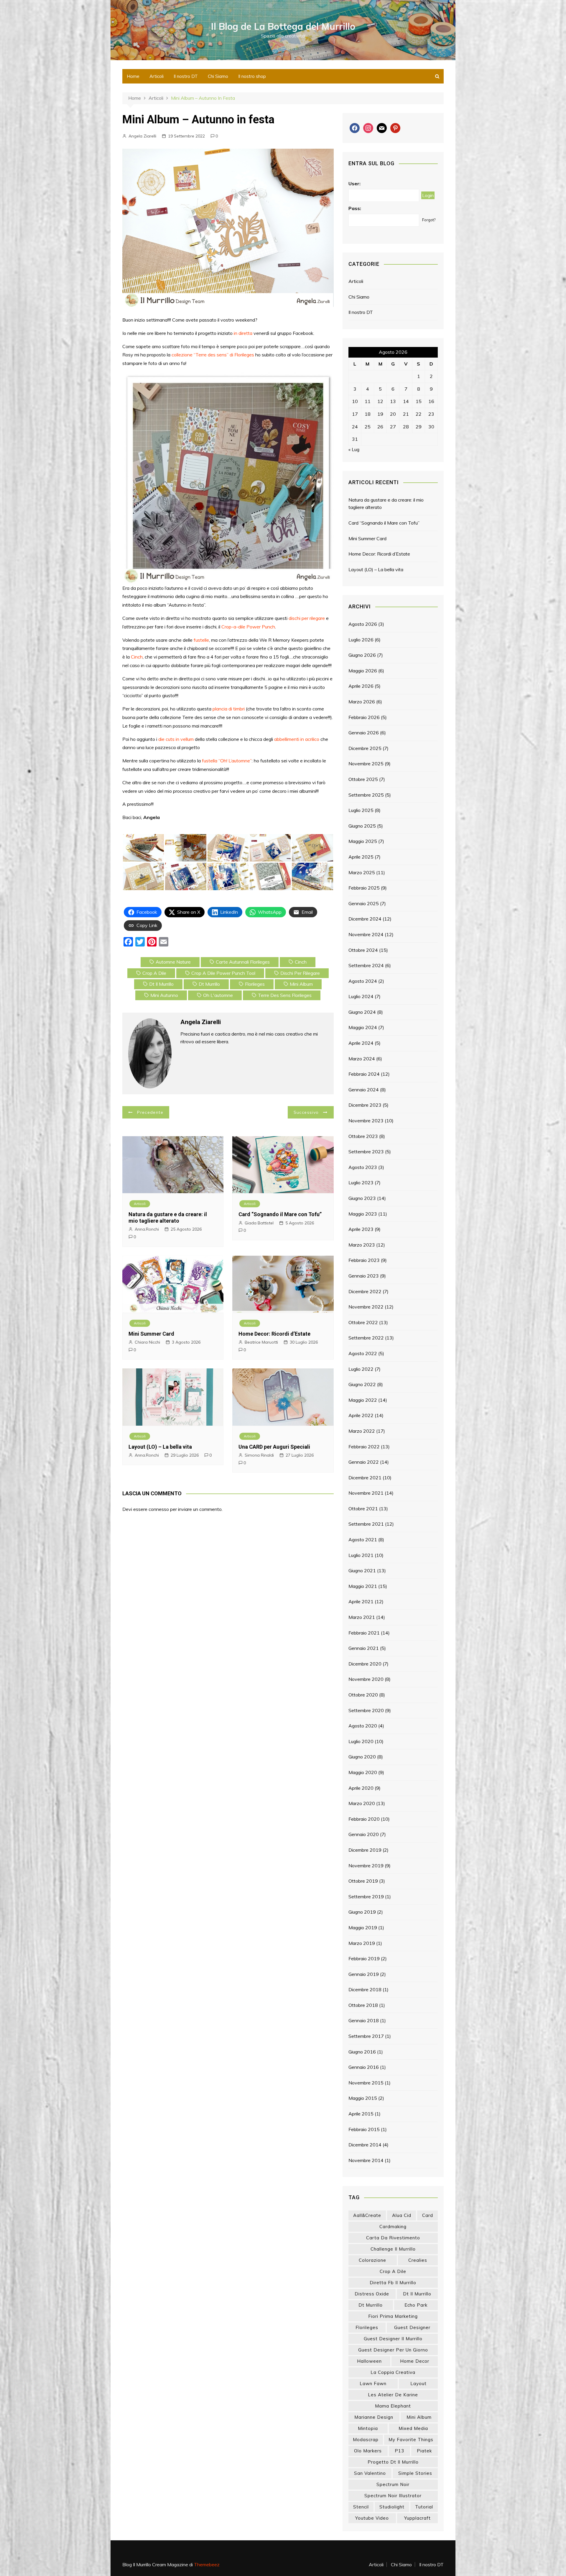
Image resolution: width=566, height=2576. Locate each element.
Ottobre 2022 (363, 1322)
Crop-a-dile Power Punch (248, 627)
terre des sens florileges (285, 995)
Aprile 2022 (361, 1415)
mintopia (368, 2428)
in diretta (243, 333)
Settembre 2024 (366, 965)
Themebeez (207, 2564)
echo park (416, 2305)
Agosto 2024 (363, 981)
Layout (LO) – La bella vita (160, 1447)
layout (418, 2383)
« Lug (354, 449)
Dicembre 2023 (365, 1105)
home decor (415, 2361)
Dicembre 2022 (365, 1291)
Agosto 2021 (363, 1540)
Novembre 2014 (366, 2160)
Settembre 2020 (366, 1710)
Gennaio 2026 (364, 733)
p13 (399, 2451)
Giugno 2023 (362, 1198)
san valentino (370, 2473)
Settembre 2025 (366, 795)
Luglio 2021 (361, 1555)
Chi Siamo (218, 76)
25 (368, 427)
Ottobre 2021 (363, 1509)
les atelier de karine (393, 2395)
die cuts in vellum (176, 739)
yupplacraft (417, 2518)
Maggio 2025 (363, 841)
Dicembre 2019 (365, 1850)
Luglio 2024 (361, 996)
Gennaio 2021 (364, 1648)
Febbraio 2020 (364, 1819)
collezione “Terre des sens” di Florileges (213, 355)
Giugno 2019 (362, 1912)
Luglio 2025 (361, 810)
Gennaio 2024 (364, 1090)
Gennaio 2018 (364, 2020)
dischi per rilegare (307, 618)
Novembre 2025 (366, 764)
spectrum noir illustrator (393, 2496)
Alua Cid (402, 2215)
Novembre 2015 (366, 2083)
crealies (418, 2260)
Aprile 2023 (361, 1229)
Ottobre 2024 (363, 950)
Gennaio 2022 (364, 1462)
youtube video (372, 2518)
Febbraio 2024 (364, 1074)
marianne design (374, 2417)
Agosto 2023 (363, 1167)
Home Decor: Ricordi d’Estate (274, 1334)
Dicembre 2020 (365, 1664)
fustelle (201, 640)
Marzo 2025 (362, 872)
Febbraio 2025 (364, 888)
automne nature (173, 962)
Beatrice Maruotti (261, 1342)
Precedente (150, 1112)
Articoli (157, 76)
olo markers (368, 2451)
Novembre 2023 (366, 1121)
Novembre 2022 (366, 1307)
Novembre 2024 (366, 934)
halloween (369, 2361)
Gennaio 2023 (364, 1276)
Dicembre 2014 (365, 2145)
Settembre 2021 (366, 1524)
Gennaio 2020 (364, 1834)
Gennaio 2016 (364, 2067)
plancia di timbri (229, 709)
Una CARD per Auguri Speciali (274, 1447)
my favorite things (411, 2440)
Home (133, 76)
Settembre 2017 (366, 2036)
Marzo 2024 (362, 1059)
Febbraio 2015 (364, 2129)
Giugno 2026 (362, 655)
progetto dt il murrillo (393, 2462)
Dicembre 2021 (365, 1478)
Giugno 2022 (362, 1384)
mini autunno (164, 995)
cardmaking (393, 2227)
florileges (255, 984)
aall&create (367, 2215)
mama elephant (393, 2406)
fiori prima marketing (393, 2316)
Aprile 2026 (361, 686)
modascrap (366, 2440)
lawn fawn (373, 2383)
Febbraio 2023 (364, 1260)
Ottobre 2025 (363, 779)
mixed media (413, 2428)
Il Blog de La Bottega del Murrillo (283, 26)
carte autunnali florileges (243, 962)
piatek (424, 2451)
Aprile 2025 (361, 857)
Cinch (137, 657)
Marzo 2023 (362, 1245)
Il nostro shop (252, 76)
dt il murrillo (161, 984)
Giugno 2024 (362, 1012)
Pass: (355, 208)
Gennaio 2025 (364, 903)
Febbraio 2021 (364, 1633)
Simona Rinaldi (259, 1455)
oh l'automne (218, 995)
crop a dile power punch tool (223, 973)
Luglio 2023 (361, 1183)
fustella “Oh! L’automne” (227, 761)
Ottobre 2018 (363, 2005)
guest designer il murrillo (393, 2339)
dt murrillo (209, 984)
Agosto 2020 (363, 1726)
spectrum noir (393, 2484)
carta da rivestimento (393, 2238)
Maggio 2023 (363, 1214)
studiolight (392, 2507)
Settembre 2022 (366, 1338)
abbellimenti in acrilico (297, 739)
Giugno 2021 (362, 1571)
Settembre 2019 (366, 1897)
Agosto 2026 (363, 624)
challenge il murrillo (393, 2249)
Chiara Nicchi (147, 1342)
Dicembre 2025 (365, 748)
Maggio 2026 (363, 671)
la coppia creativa (393, 2372)
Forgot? (429, 220)
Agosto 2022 (363, 1353)
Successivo (306, 1112)
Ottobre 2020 (363, 1695)
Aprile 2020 (361, 1788)
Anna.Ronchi (147, 1229)
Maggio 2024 (363, 1027)
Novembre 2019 (366, 1866)
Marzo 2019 (362, 1943)
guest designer (412, 2327)
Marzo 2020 (362, 1803)
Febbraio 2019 (364, 1958)
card (428, 2215)
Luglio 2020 (361, 1741)
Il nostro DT (186, 76)
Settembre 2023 (366, 1152)
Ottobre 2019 (363, 1881)
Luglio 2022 (361, 1369)
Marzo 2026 (362, 702)
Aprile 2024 (361, 1043)
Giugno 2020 (362, 1757)
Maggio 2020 (363, 1772)
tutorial (424, 2507)
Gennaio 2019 (364, 1974)
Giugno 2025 (362, 826)
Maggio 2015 (363, 2098)
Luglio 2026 (361, 640)
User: (354, 184)
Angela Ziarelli (142, 136)
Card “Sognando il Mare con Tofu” (280, 1214)
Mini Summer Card (151, 1334)
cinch (301, 962)
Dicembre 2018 (365, 1989)
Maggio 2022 (363, 1400)
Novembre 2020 (366, 1679)
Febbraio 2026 (364, 717)
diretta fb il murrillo (393, 2283)
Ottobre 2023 (363, 1136)
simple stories (415, 2473)
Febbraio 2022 (364, 1447)
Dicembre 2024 (365, 919)
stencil (361, 2507)
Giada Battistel (259, 1223)
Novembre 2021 (366, 1493)
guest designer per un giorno (393, 2350)
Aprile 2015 (361, 2114)
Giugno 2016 (362, 2052)
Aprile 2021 (361, 1601)
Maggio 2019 (363, 1928)
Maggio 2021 (363, 1586)
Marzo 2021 (362, 1617)
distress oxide (372, 2294)
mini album (301, 984)
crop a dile (154, 973)
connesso (159, 1509)
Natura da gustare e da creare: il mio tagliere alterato (168, 1217)
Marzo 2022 (362, 1431)
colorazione (372, 2260)
